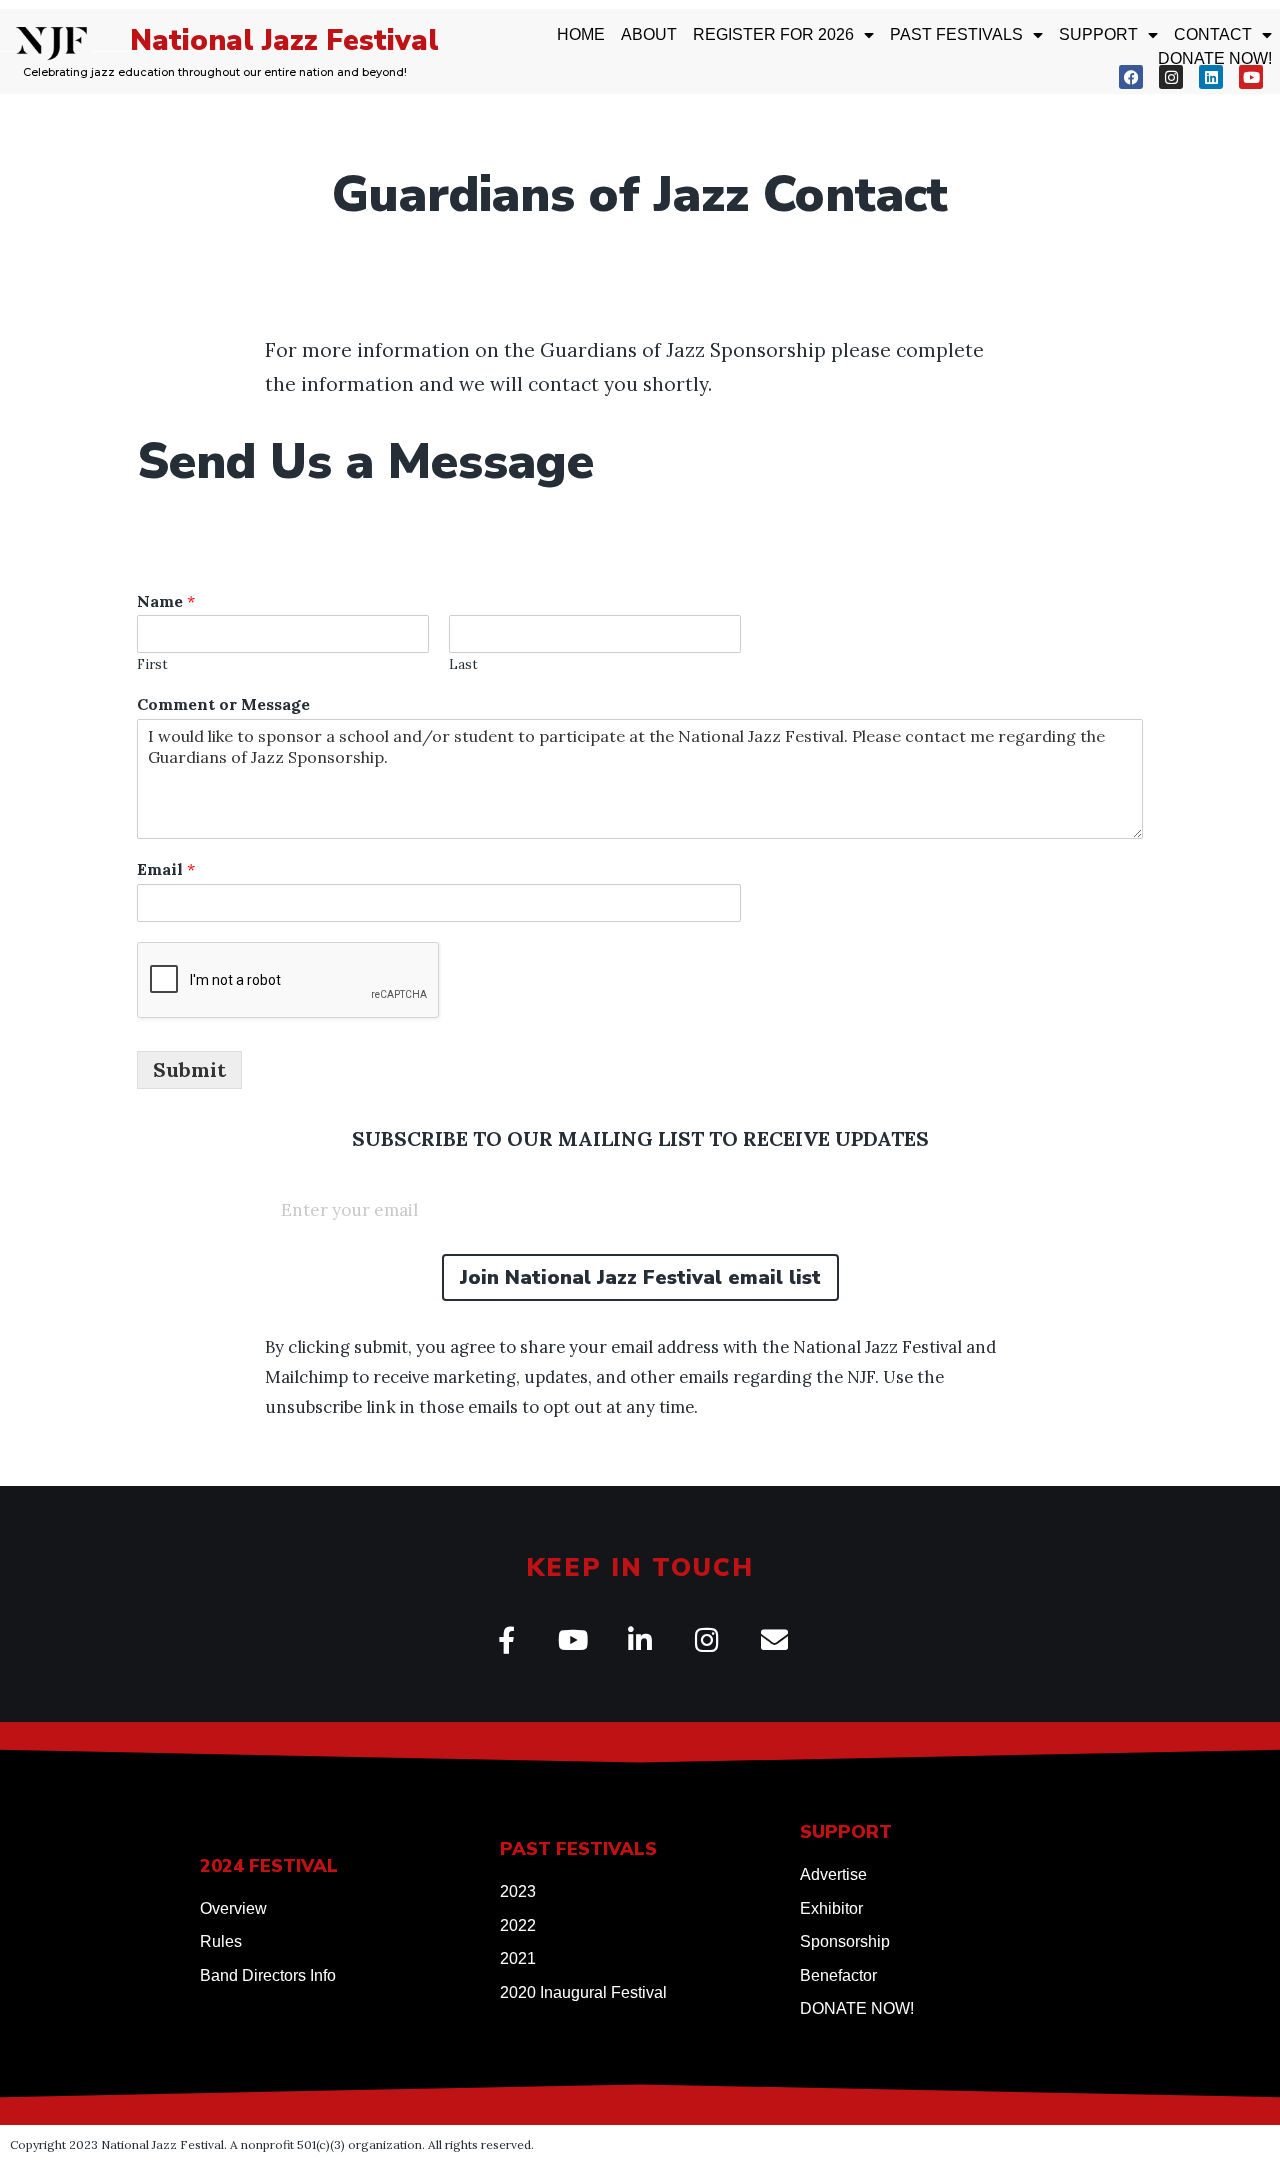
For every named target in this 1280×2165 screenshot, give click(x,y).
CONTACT (1213, 34)
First (152, 665)
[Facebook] (1131, 77)
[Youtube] (1251, 77)
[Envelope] (774, 1639)
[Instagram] (1171, 77)
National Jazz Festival (284, 40)
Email (166, 869)
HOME (581, 34)
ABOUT (649, 34)
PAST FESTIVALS (956, 34)
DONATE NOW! (1215, 58)
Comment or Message (223, 704)
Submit (189, 1069)
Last (463, 665)
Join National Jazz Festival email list (640, 1277)
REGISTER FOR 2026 (773, 34)
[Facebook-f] (506, 1639)
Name (166, 601)
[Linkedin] (1211, 77)
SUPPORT (1098, 34)
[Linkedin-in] (640, 1639)
